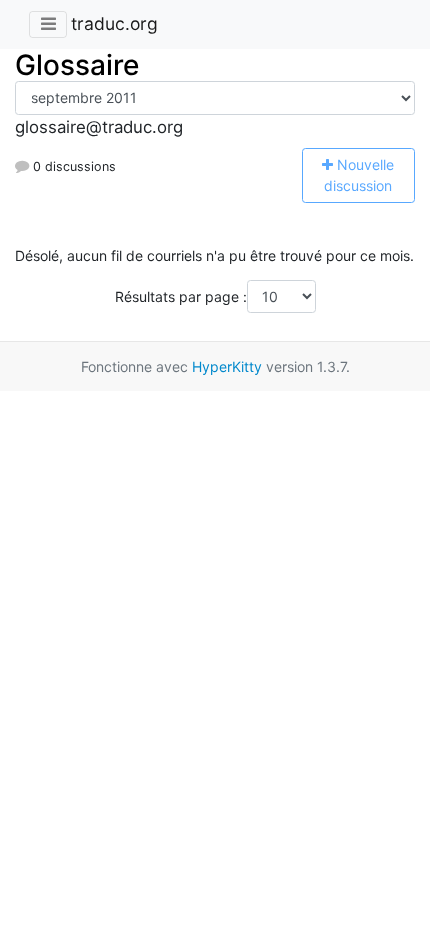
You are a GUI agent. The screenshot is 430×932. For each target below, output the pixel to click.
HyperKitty (227, 366)
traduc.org (114, 23)
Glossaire (77, 65)
